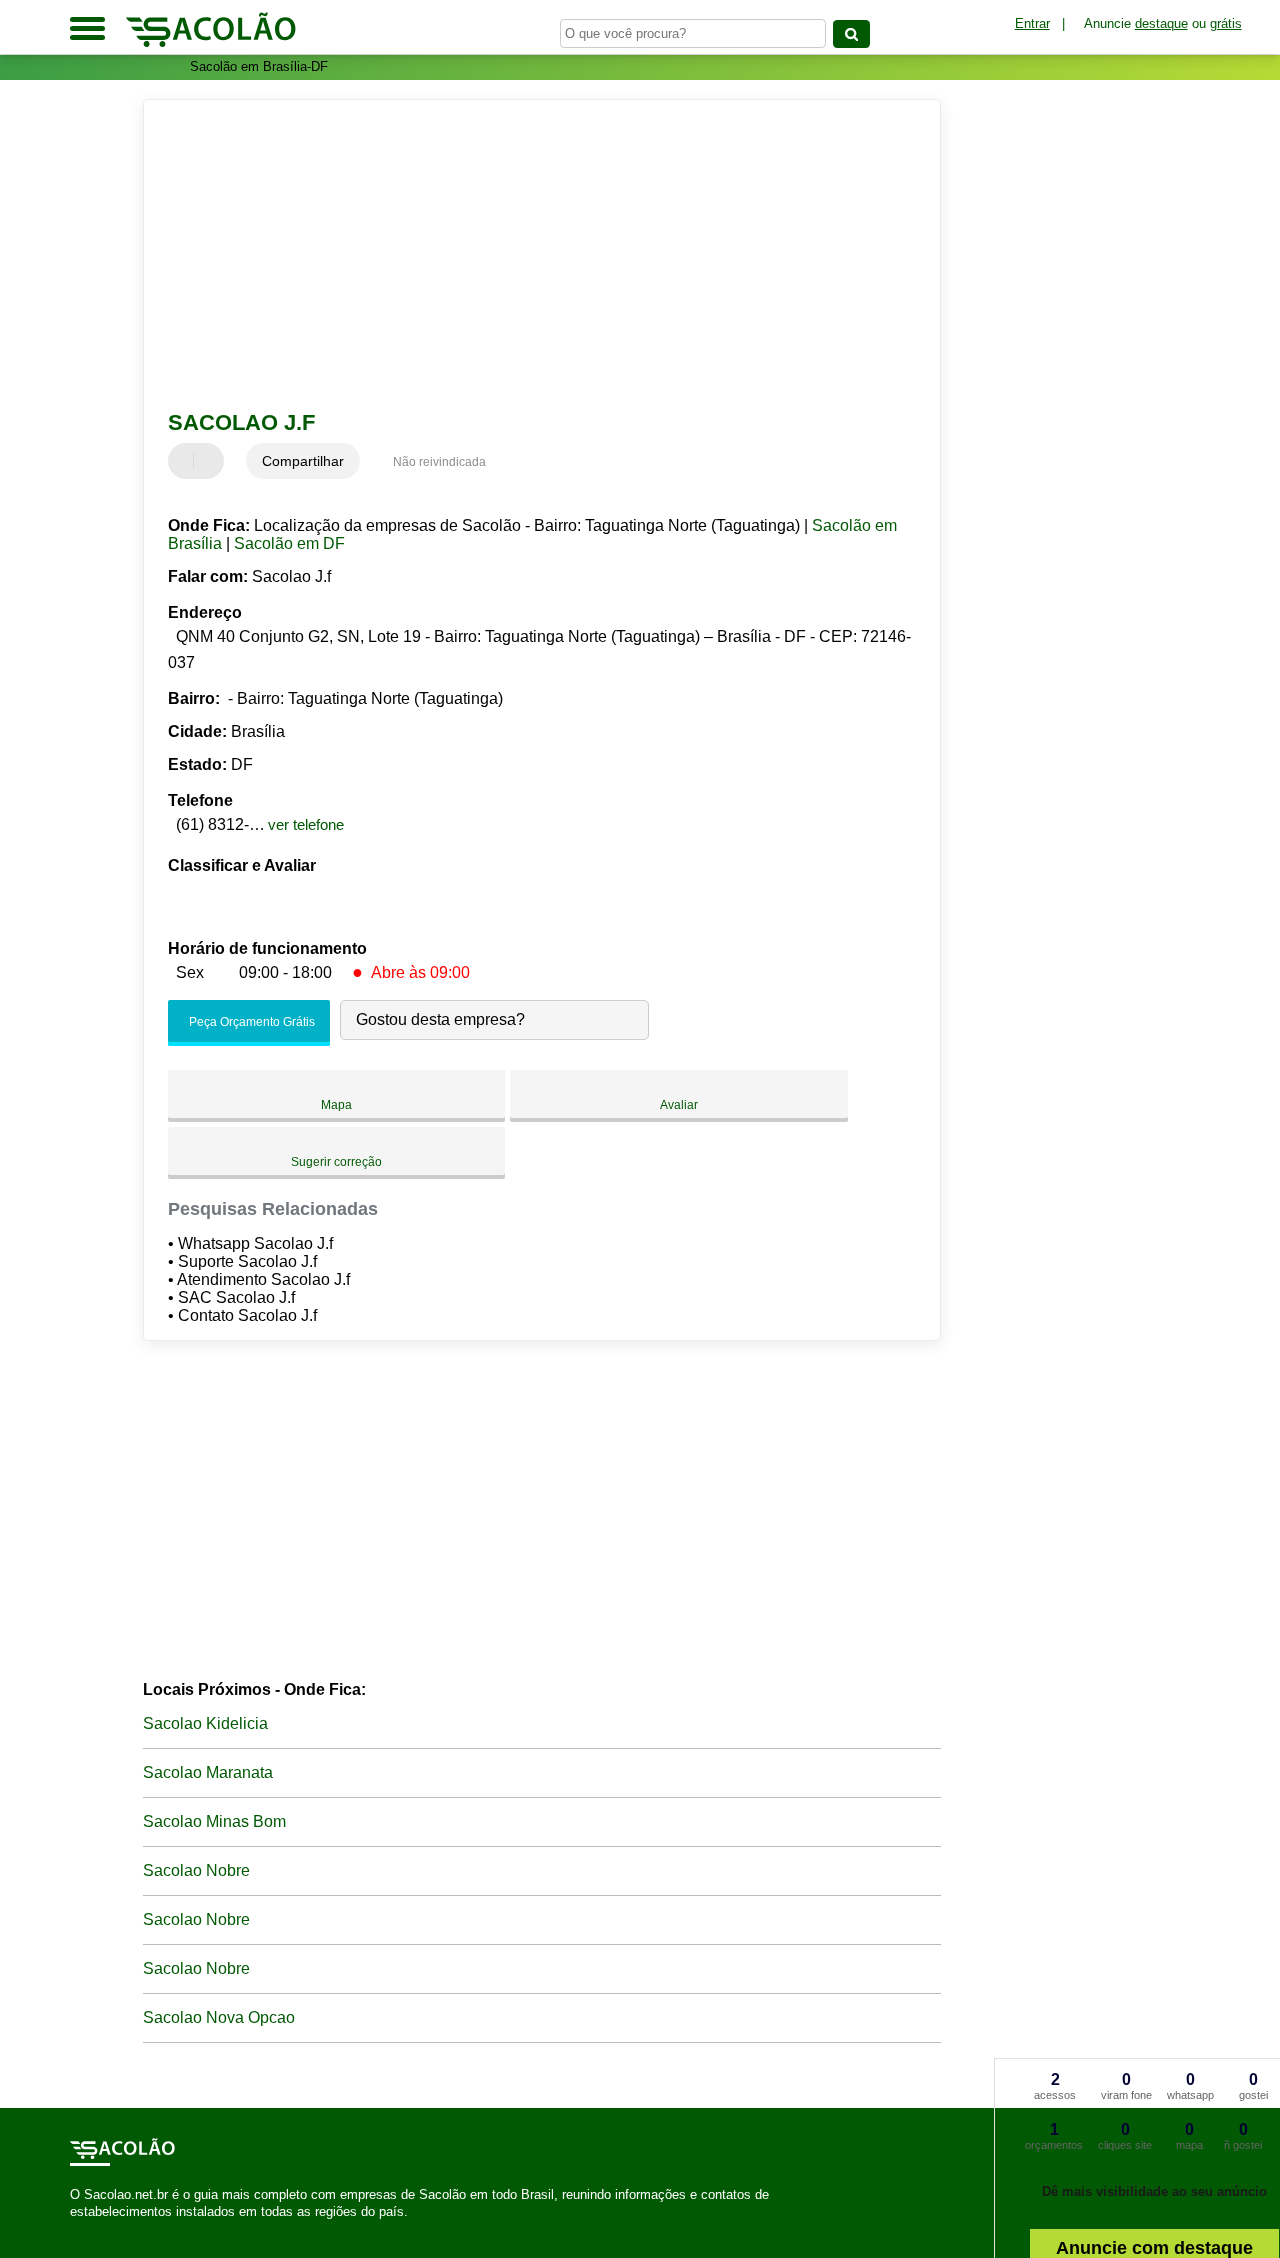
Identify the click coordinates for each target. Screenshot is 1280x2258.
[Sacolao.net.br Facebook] (74, 2228)
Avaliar (679, 1105)
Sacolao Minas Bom (214, 1821)
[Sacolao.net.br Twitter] (83, 2228)
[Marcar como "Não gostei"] (211, 461)
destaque (1161, 23)
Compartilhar (303, 461)
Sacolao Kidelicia (205, 1723)
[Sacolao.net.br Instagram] (92, 2228)
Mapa (336, 1105)
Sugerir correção (336, 1162)
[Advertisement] (528, 255)
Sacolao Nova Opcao (219, 2017)
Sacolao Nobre (196, 1870)
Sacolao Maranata (208, 1772)
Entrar (1032, 23)
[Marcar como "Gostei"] (186, 461)
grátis (1226, 23)
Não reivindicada (439, 462)
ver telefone (306, 824)
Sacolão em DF (289, 543)
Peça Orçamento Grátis (250, 1022)
